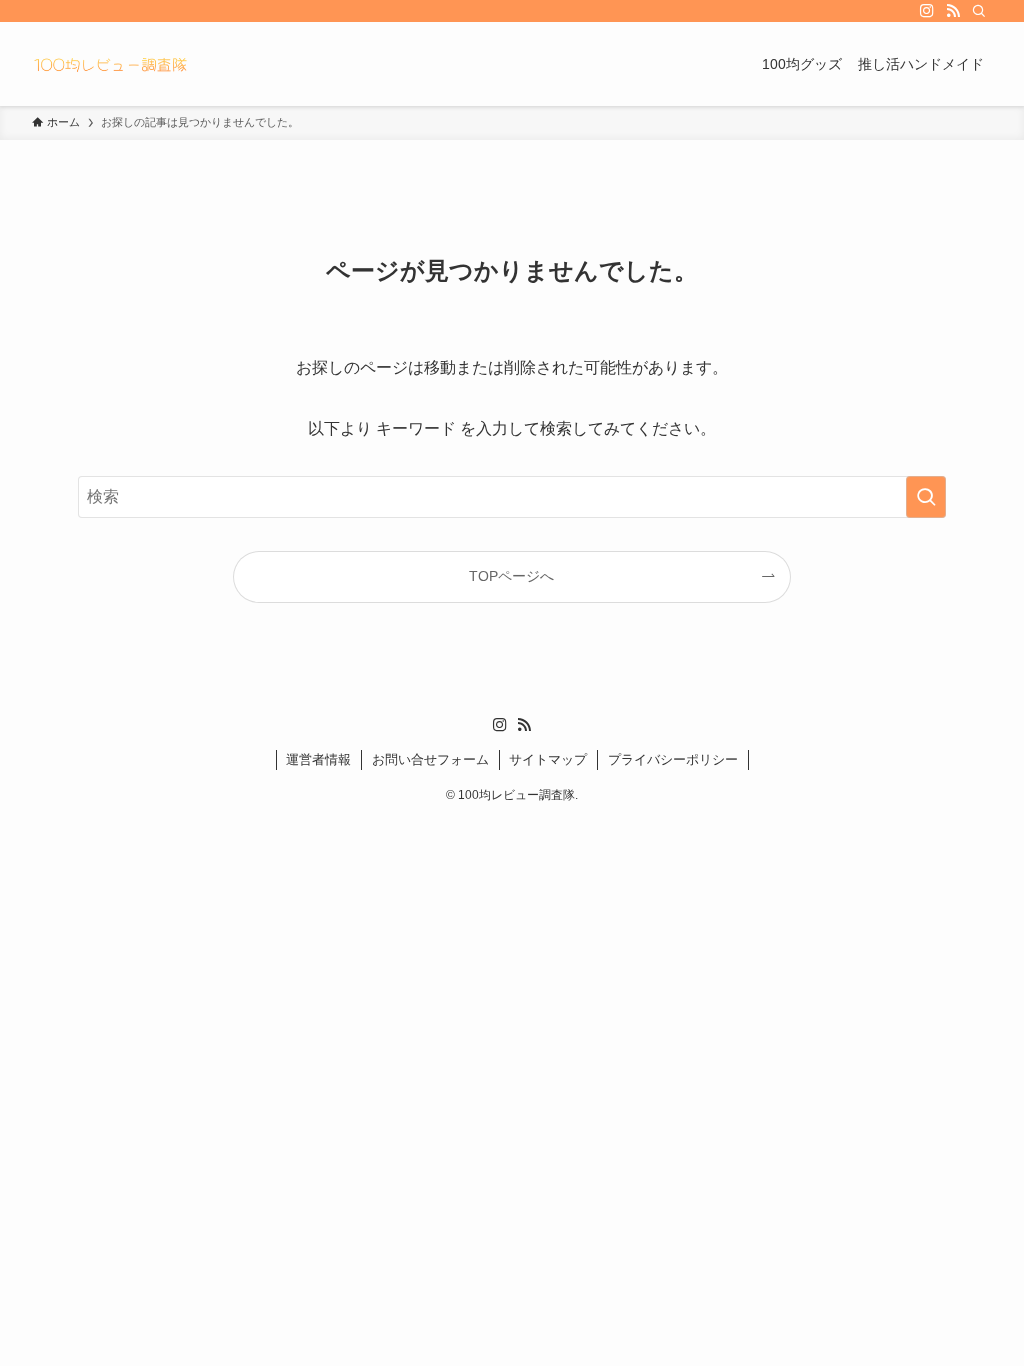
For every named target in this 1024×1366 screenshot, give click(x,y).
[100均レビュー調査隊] (110, 64)
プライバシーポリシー (673, 759)
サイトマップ (548, 759)
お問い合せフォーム (430, 759)
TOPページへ (511, 576)
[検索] (979, 11)
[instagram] (927, 11)
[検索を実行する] (926, 497)
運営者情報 (318, 759)
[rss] (953, 11)
